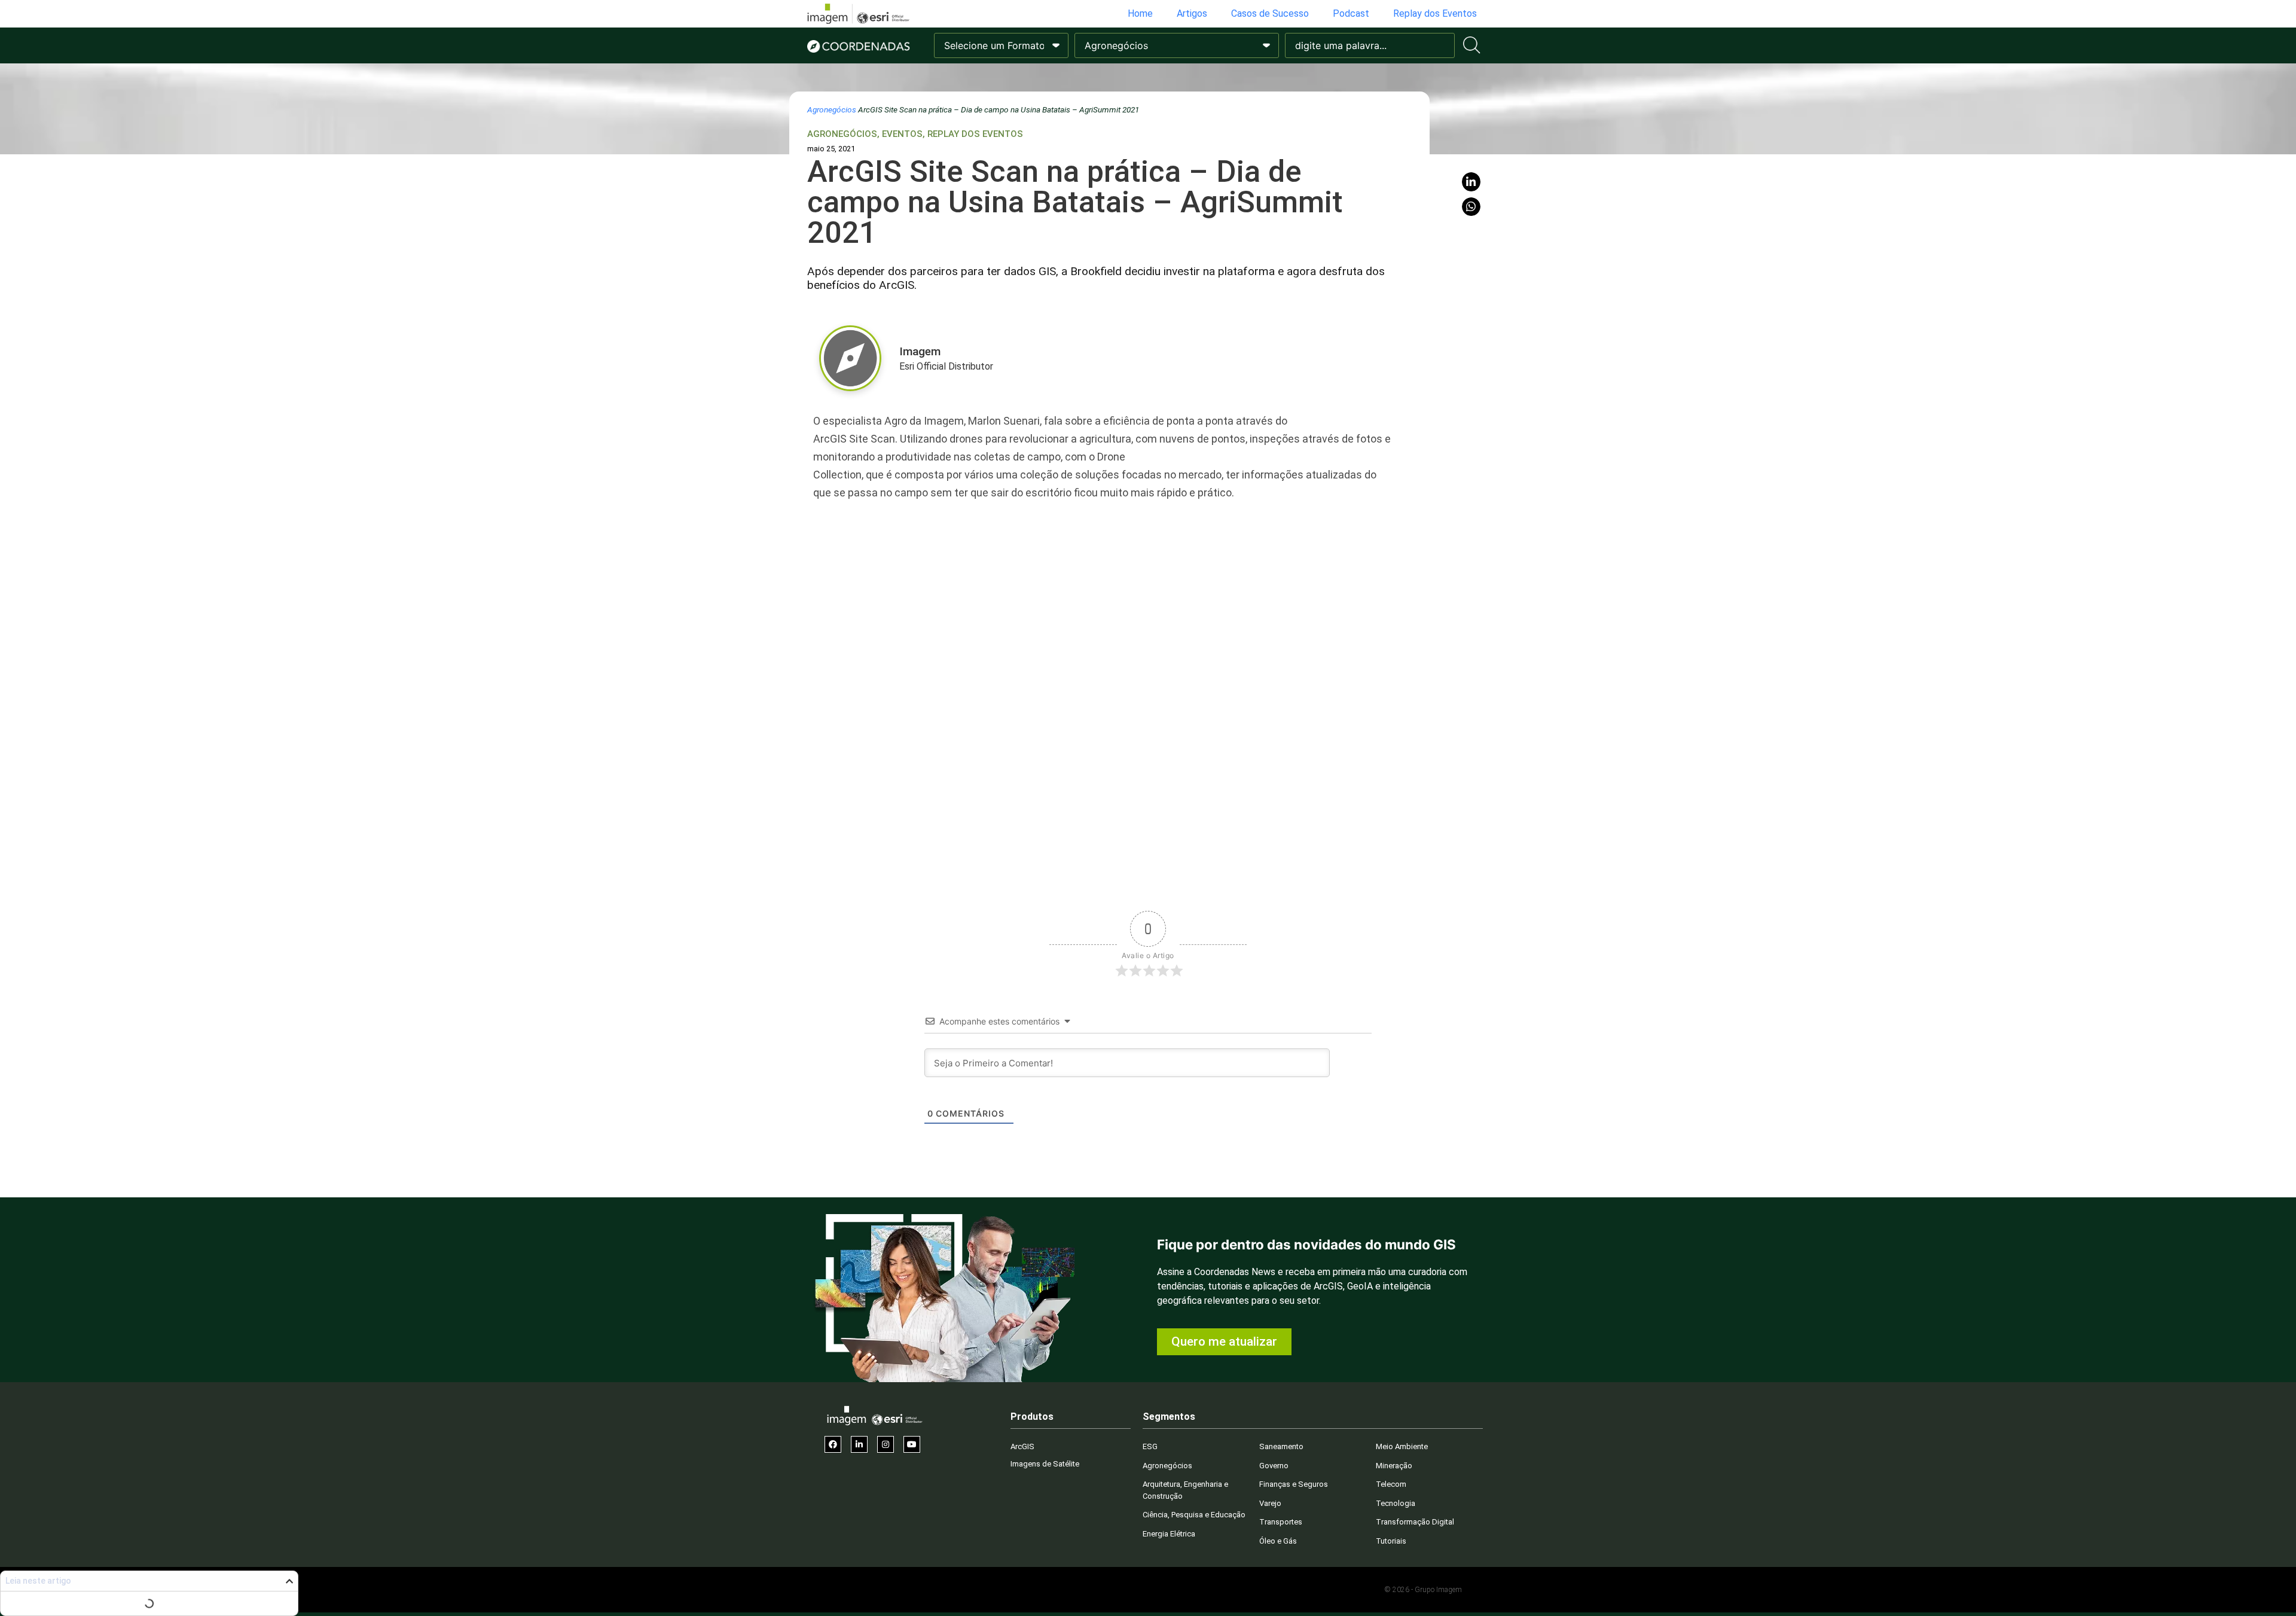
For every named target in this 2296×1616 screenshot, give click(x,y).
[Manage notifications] (2268, 1590)
